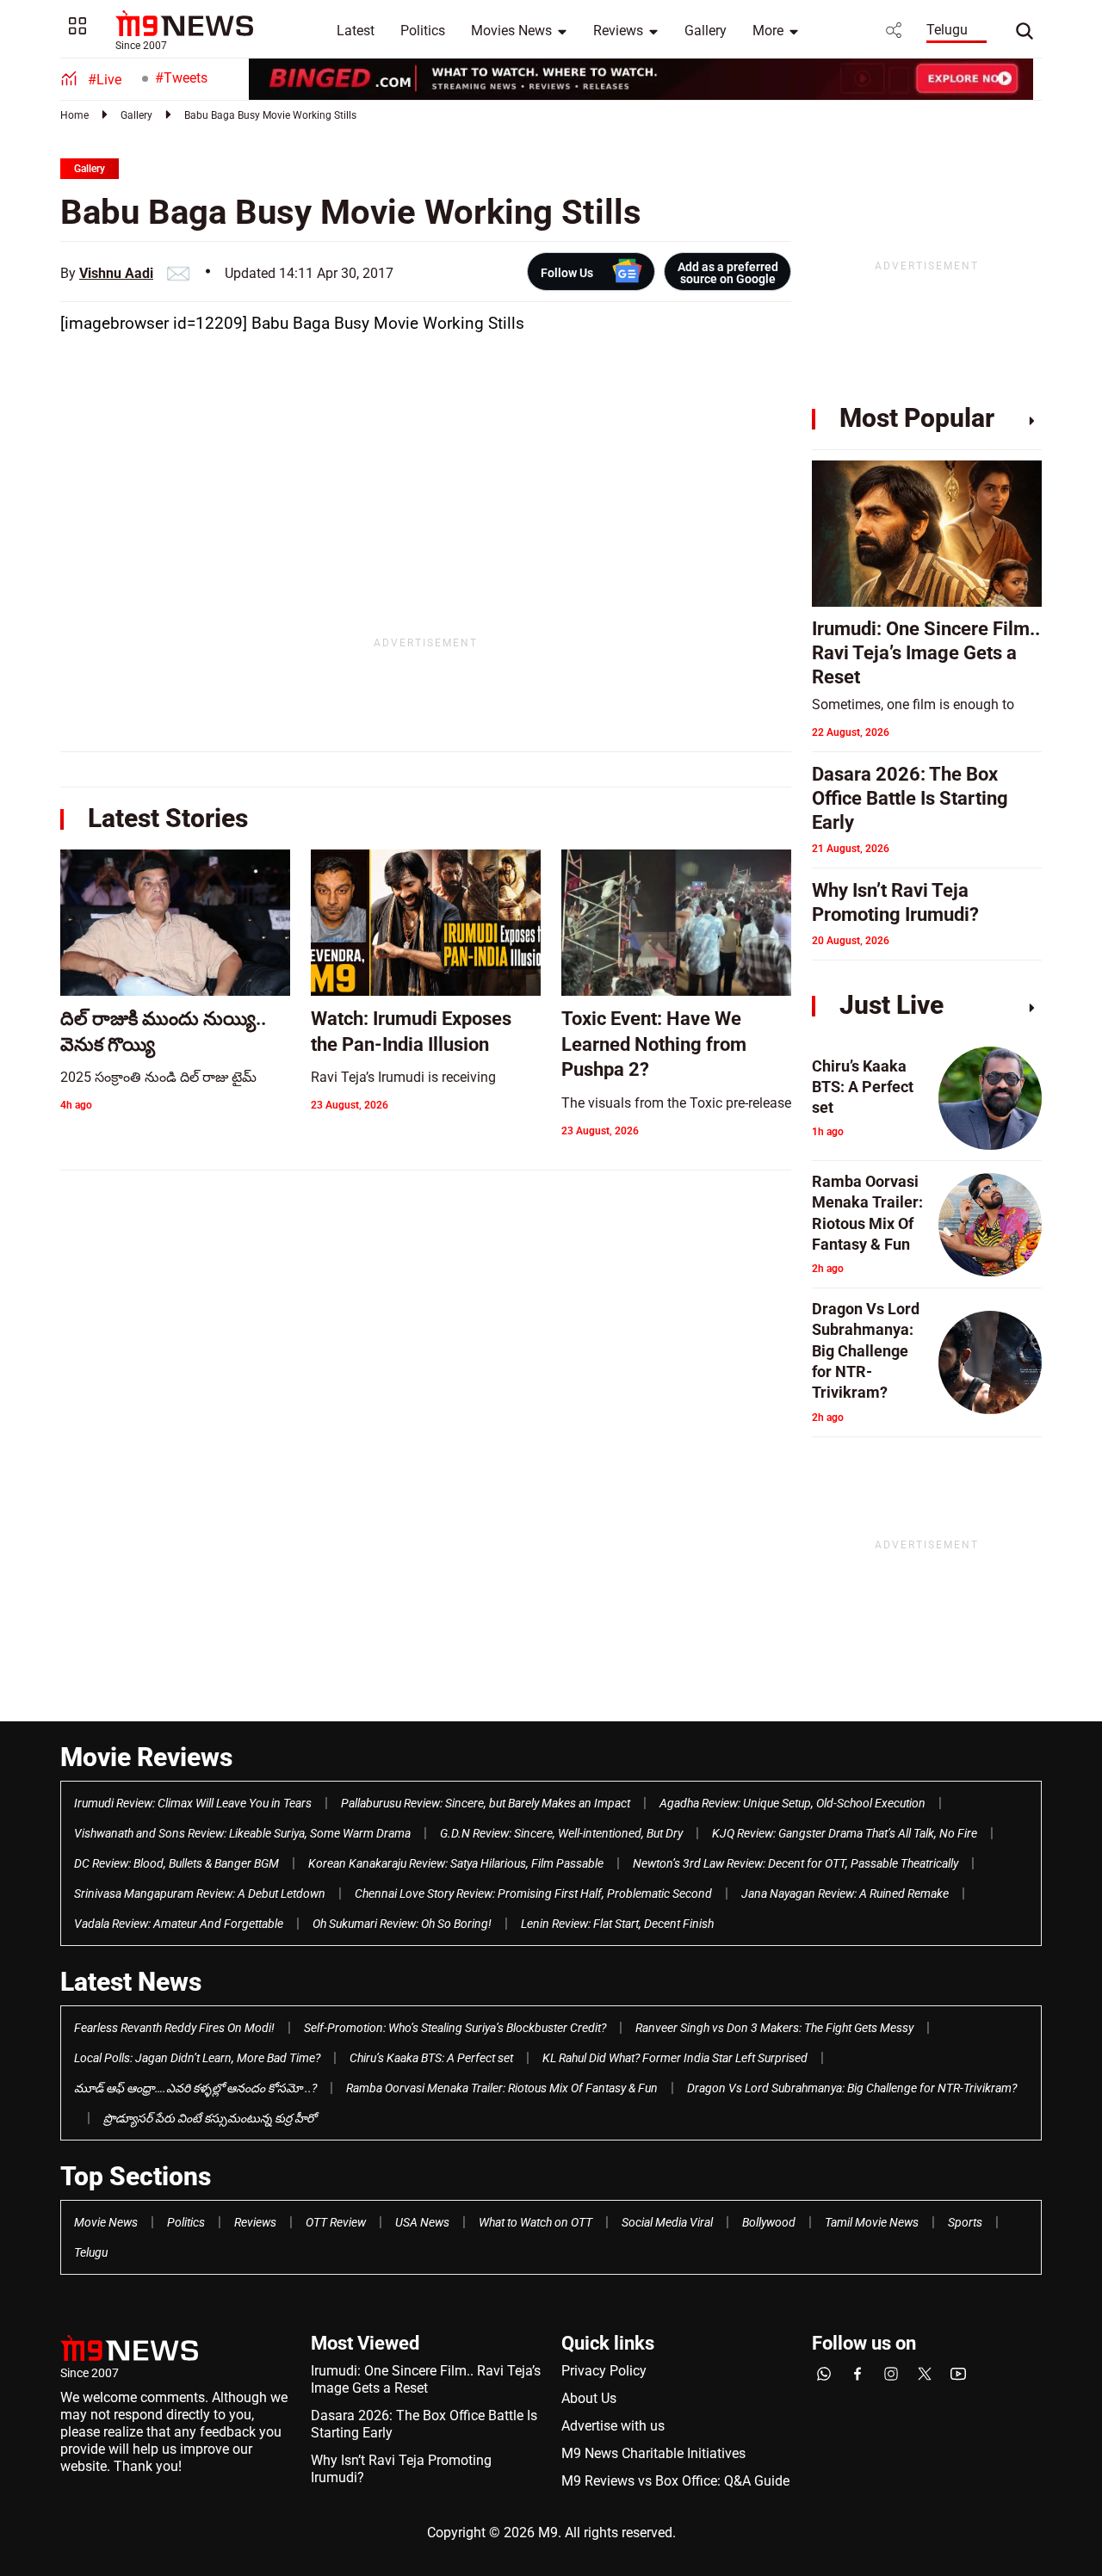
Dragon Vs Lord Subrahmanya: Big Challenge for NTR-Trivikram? (852, 2088)
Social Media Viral (667, 2222)
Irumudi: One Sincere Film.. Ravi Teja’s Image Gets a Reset (426, 2379)
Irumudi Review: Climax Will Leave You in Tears (193, 1803)
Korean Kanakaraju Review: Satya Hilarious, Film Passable (456, 1863)
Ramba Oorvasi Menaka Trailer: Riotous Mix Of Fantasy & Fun (502, 2088)
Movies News (511, 31)
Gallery (706, 31)
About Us (589, 2398)
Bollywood (769, 2222)
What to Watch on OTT (536, 2222)
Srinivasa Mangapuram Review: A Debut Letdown (200, 1893)
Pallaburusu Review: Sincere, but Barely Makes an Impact (486, 1803)
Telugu (947, 30)
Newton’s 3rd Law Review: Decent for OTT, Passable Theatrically (796, 1863)
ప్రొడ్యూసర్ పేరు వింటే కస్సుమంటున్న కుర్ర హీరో (210, 2118)
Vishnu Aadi (116, 273)
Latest (356, 31)
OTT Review (336, 2222)
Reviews (618, 31)
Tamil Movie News (872, 2222)
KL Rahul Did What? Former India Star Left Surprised (675, 2058)
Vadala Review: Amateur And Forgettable (179, 1924)
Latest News (131, 1982)
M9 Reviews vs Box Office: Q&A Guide (675, 2481)
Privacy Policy (604, 2371)
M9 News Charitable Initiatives (653, 2453)
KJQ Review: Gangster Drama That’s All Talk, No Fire (845, 1833)
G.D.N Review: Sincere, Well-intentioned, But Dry (561, 1833)
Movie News (106, 2222)
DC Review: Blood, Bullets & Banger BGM (176, 1863)
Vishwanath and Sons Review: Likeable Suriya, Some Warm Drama (242, 1833)
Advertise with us (613, 2426)
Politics (423, 31)
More (768, 31)
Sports (965, 2222)
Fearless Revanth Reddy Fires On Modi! (174, 2028)
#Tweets (181, 78)
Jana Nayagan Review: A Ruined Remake (845, 1893)
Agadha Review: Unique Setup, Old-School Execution (792, 1803)
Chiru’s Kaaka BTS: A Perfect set (431, 2058)
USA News (422, 2222)
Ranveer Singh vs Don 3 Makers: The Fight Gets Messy (774, 2028)
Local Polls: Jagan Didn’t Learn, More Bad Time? (197, 2058)
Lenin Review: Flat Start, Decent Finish (617, 1924)
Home (74, 115)
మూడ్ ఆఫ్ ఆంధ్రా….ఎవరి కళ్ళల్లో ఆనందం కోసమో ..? (195, 2088)
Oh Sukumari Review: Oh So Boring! (402, 1924)
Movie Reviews (146, 1757)
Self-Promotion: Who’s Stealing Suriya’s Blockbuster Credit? (455, 2028)
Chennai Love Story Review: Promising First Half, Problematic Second (533, 1893)
